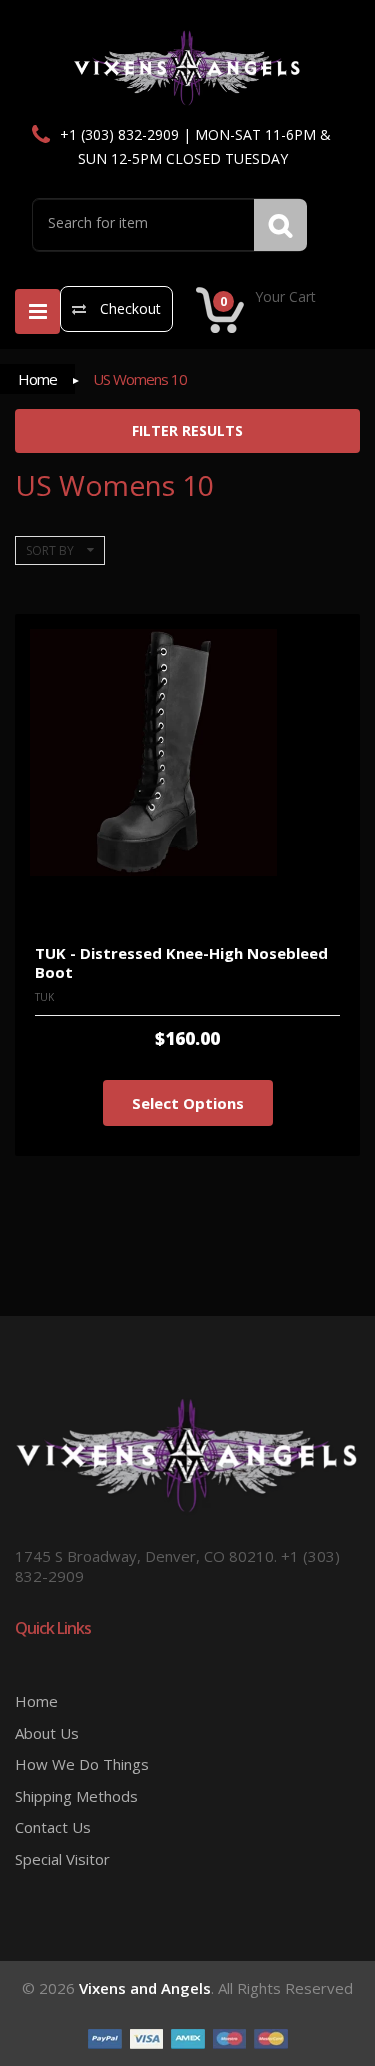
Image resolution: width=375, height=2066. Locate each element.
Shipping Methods (76, 1796)
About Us (47, 1733)
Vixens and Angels (145, 1988)
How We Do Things (82, 1764)
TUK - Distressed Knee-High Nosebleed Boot (181, 962)
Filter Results (187, 430)
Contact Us (53, 1827)
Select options (188, 1103)
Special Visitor (62, 1859)
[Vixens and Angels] (187, 67)
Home (37, 379)
